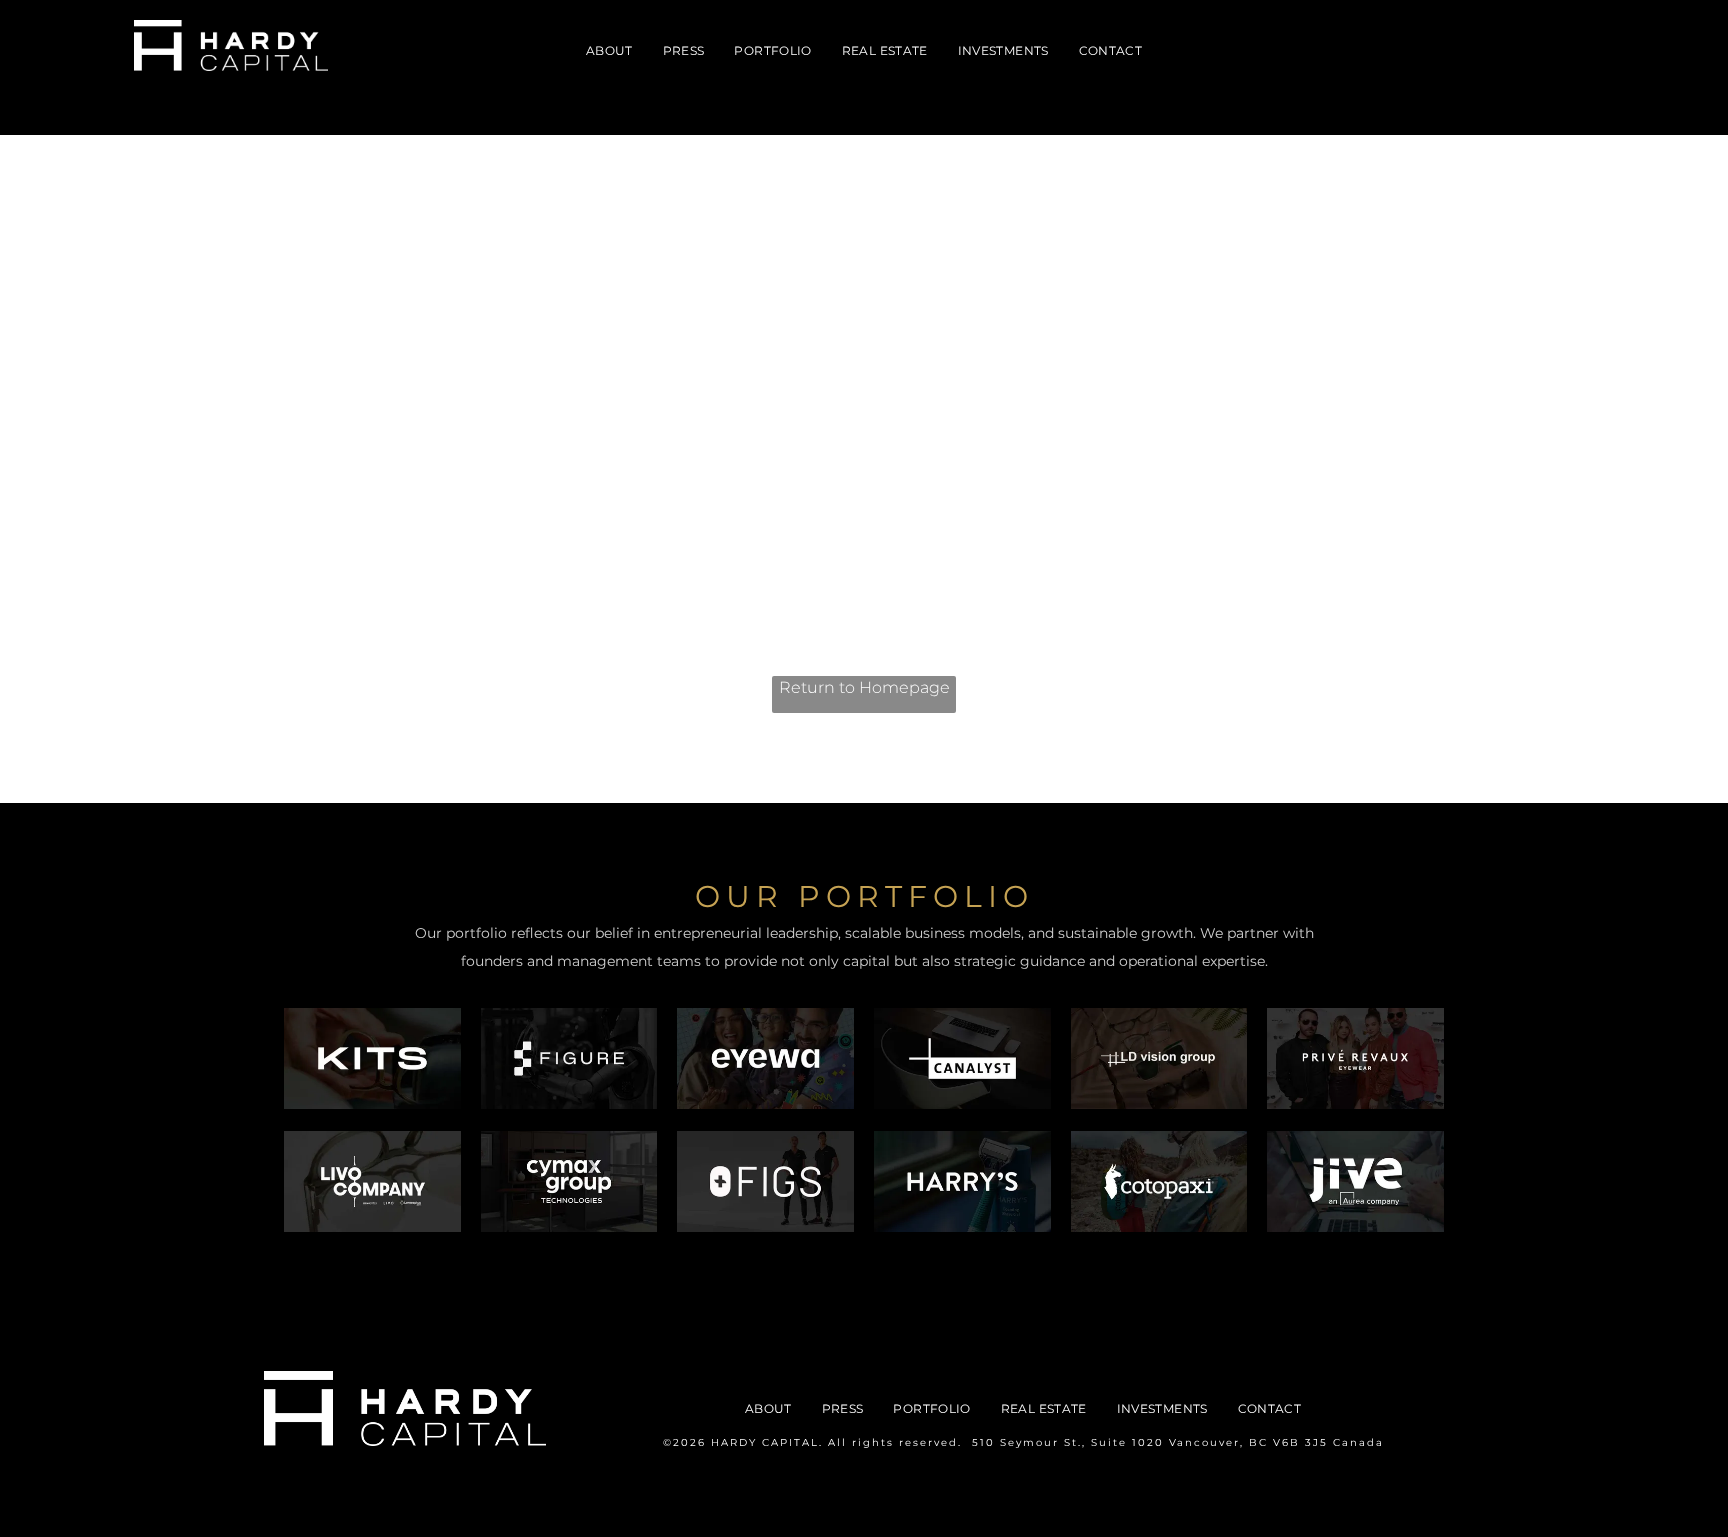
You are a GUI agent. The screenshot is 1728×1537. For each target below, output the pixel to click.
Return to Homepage (864, 687)
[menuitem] (609, 51)
